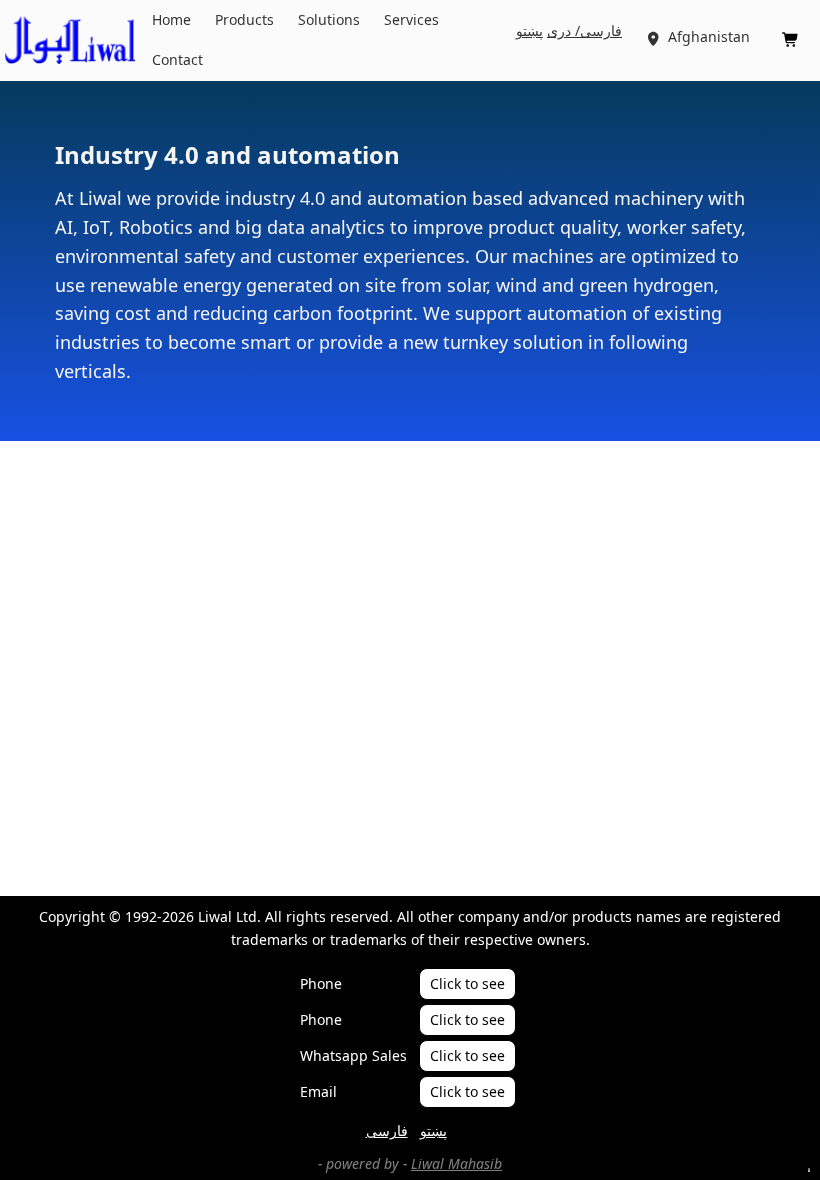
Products (244, 19)
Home (171, 19)
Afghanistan (699, 36)
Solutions (329, 19)
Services (411, 19)
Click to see (467, 983)
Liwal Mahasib (456, 1163)
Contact (177, 59)
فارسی (387, 1130)
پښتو (529, 30)
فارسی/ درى (584, 30)
